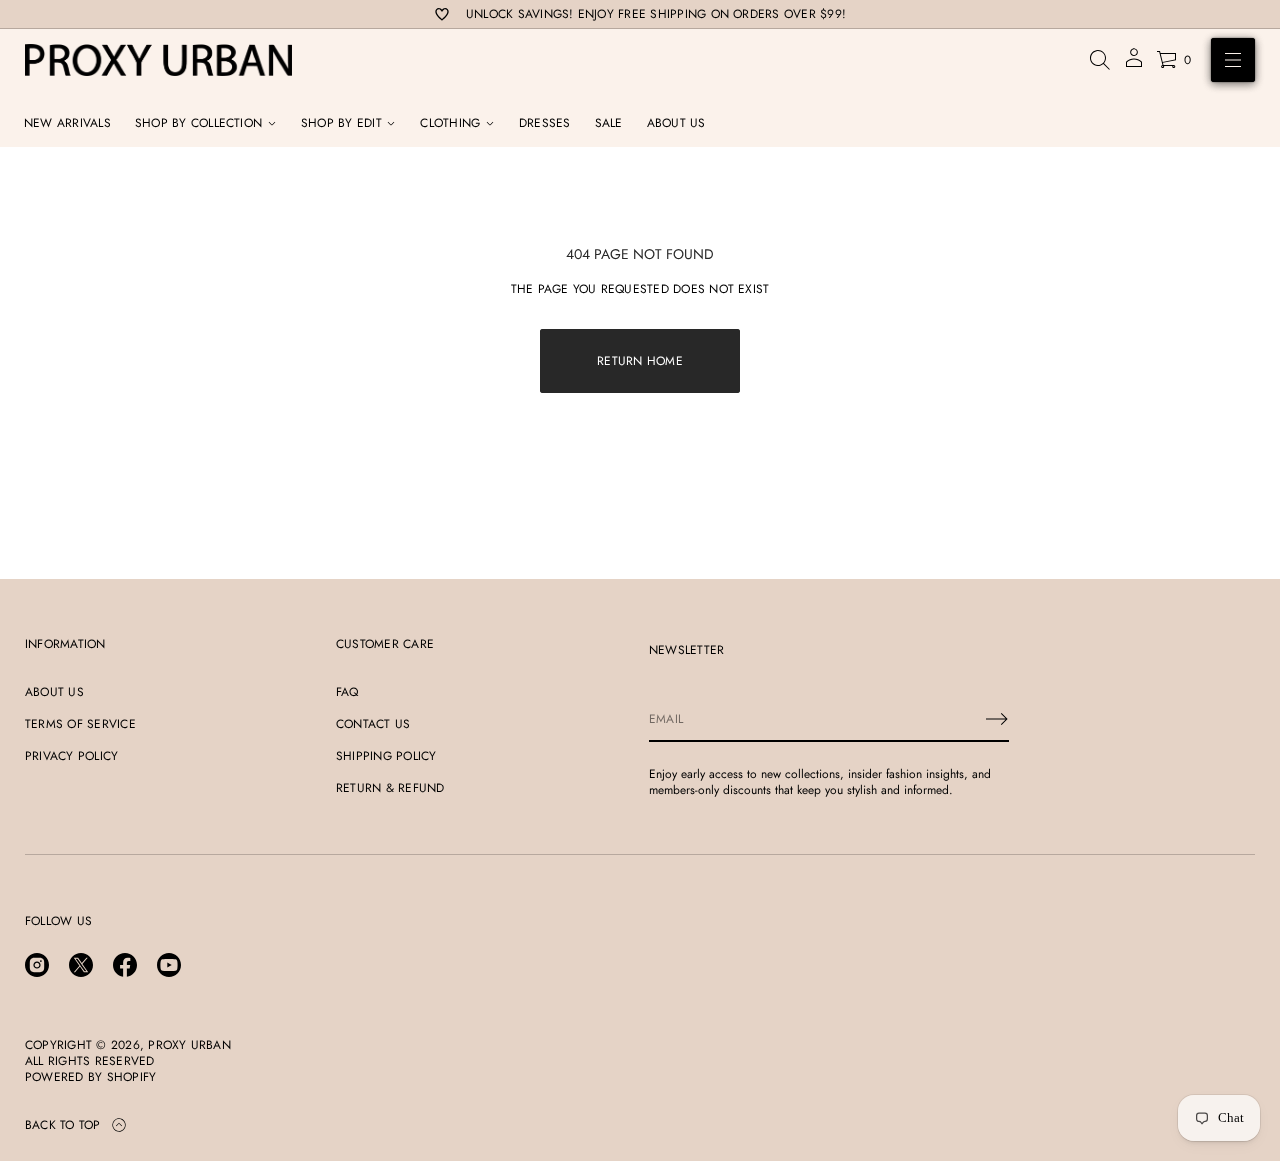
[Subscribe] (997, 719)
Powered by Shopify (90, 1077)
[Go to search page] (1100, 60)
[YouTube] (169, 965)
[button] (1100, 60)
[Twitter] (81, 965)
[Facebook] (125, 965)
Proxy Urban (189, 1045)
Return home (640, 361)
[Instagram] (37, 965)
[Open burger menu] (1233, 60)
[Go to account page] (1134, 64)
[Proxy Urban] (158, 60)
